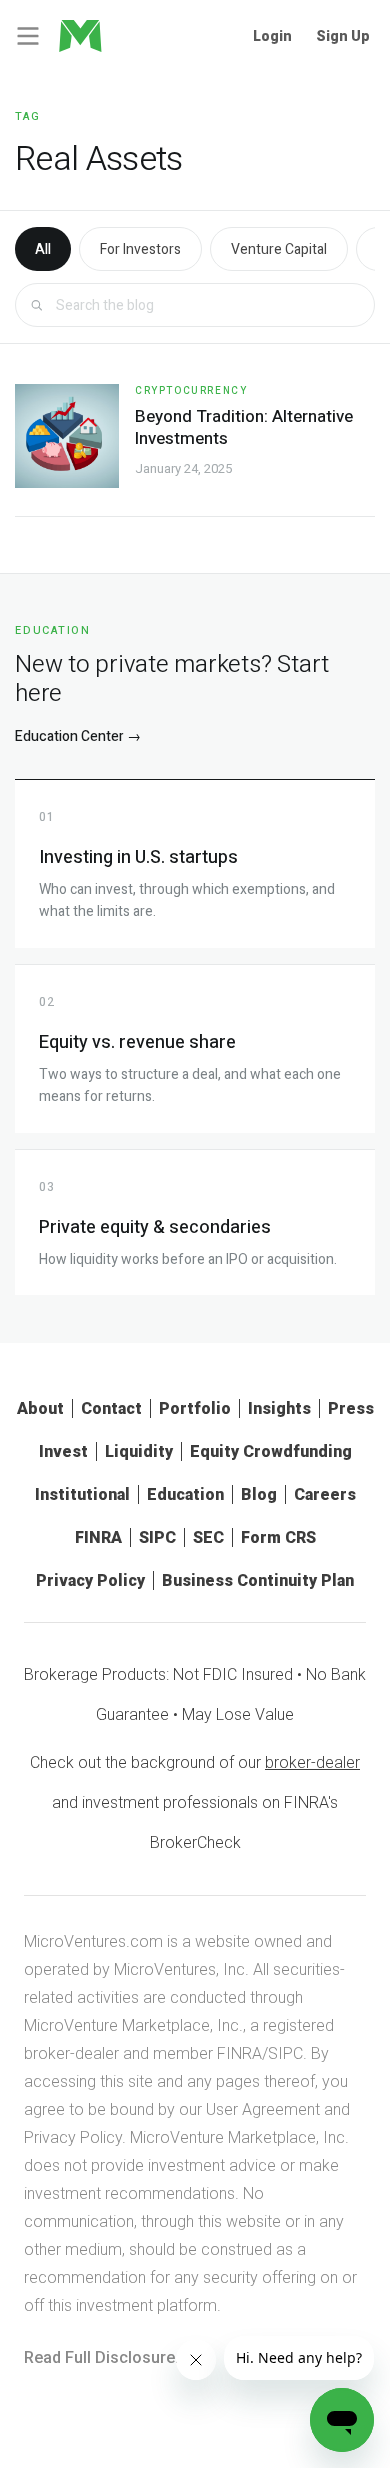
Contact (111, 1408)
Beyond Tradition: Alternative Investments (244, 427)
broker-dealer (312, 1762)
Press (351, 1408)
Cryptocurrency (191, 391)
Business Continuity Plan (258, 1580)
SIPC (157, 1537)
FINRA (98, 1537)
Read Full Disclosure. (101, 2357)
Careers (325, 1494)
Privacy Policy (90, 1580)
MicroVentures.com (93, 1941)
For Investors (140, 249)
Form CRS (278, 1537)
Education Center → (78, 736)
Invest (63, 1451)
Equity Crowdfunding (271, 1451)
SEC (208, 1537)
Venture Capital (279, 249)
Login (272, 36)
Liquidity (139, 1451)
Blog (259, 1494)
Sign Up (343, 36)
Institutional (82, 1494)
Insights (279, 1408)
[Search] (36, 305)
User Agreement (263, 2109)
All (43, 249)
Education (185, 1494)
